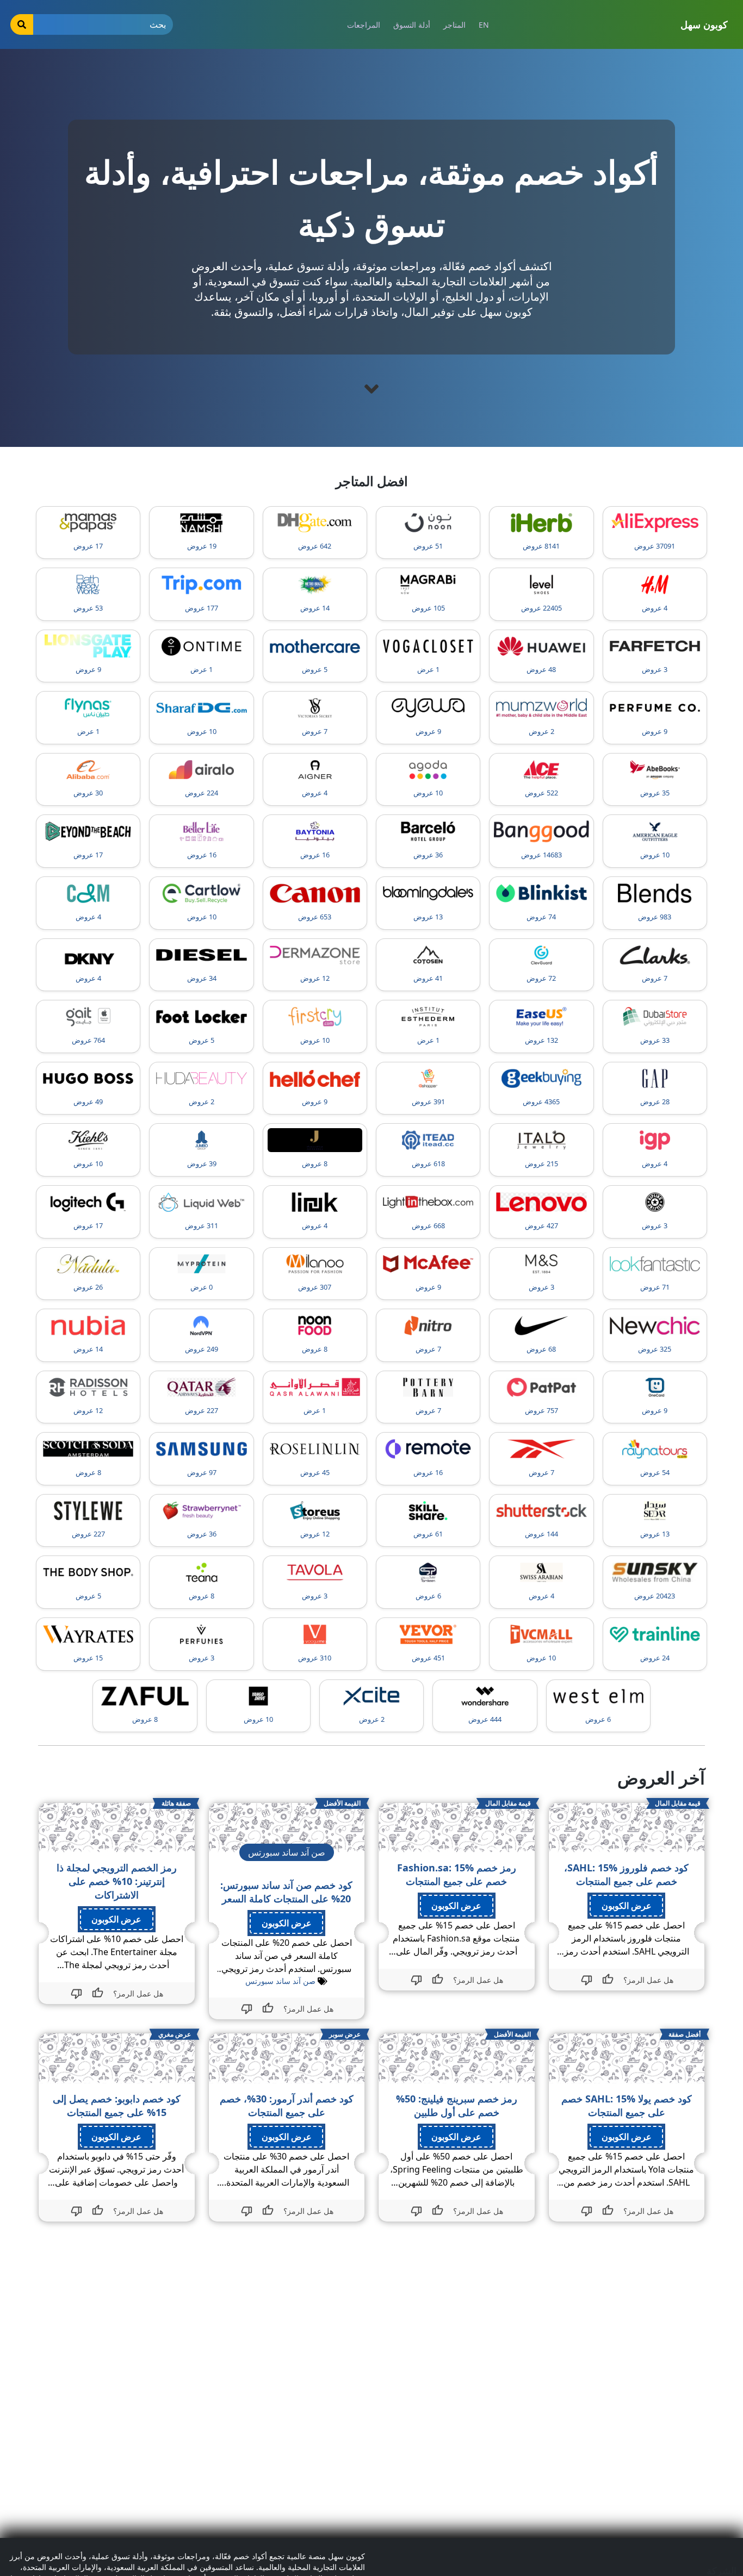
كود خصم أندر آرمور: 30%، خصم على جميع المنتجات (287, 2105)
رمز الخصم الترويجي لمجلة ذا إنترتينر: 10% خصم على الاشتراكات (117, 1881)
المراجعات (364, 25)
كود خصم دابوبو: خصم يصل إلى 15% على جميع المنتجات (117, 2105)
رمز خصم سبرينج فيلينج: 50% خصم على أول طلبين (457, 2105)
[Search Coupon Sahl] (22, 24)
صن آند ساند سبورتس (280, 1981)
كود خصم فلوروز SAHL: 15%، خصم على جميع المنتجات (626, 1874)
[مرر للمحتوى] (371, 389)
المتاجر (454, 25)
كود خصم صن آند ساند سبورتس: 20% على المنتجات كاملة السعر (286, 1892)
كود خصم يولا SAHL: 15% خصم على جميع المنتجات (627, 2105)
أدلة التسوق (412, 25)
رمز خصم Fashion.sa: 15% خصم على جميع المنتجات (457, 1874)
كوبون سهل (704, 24)
